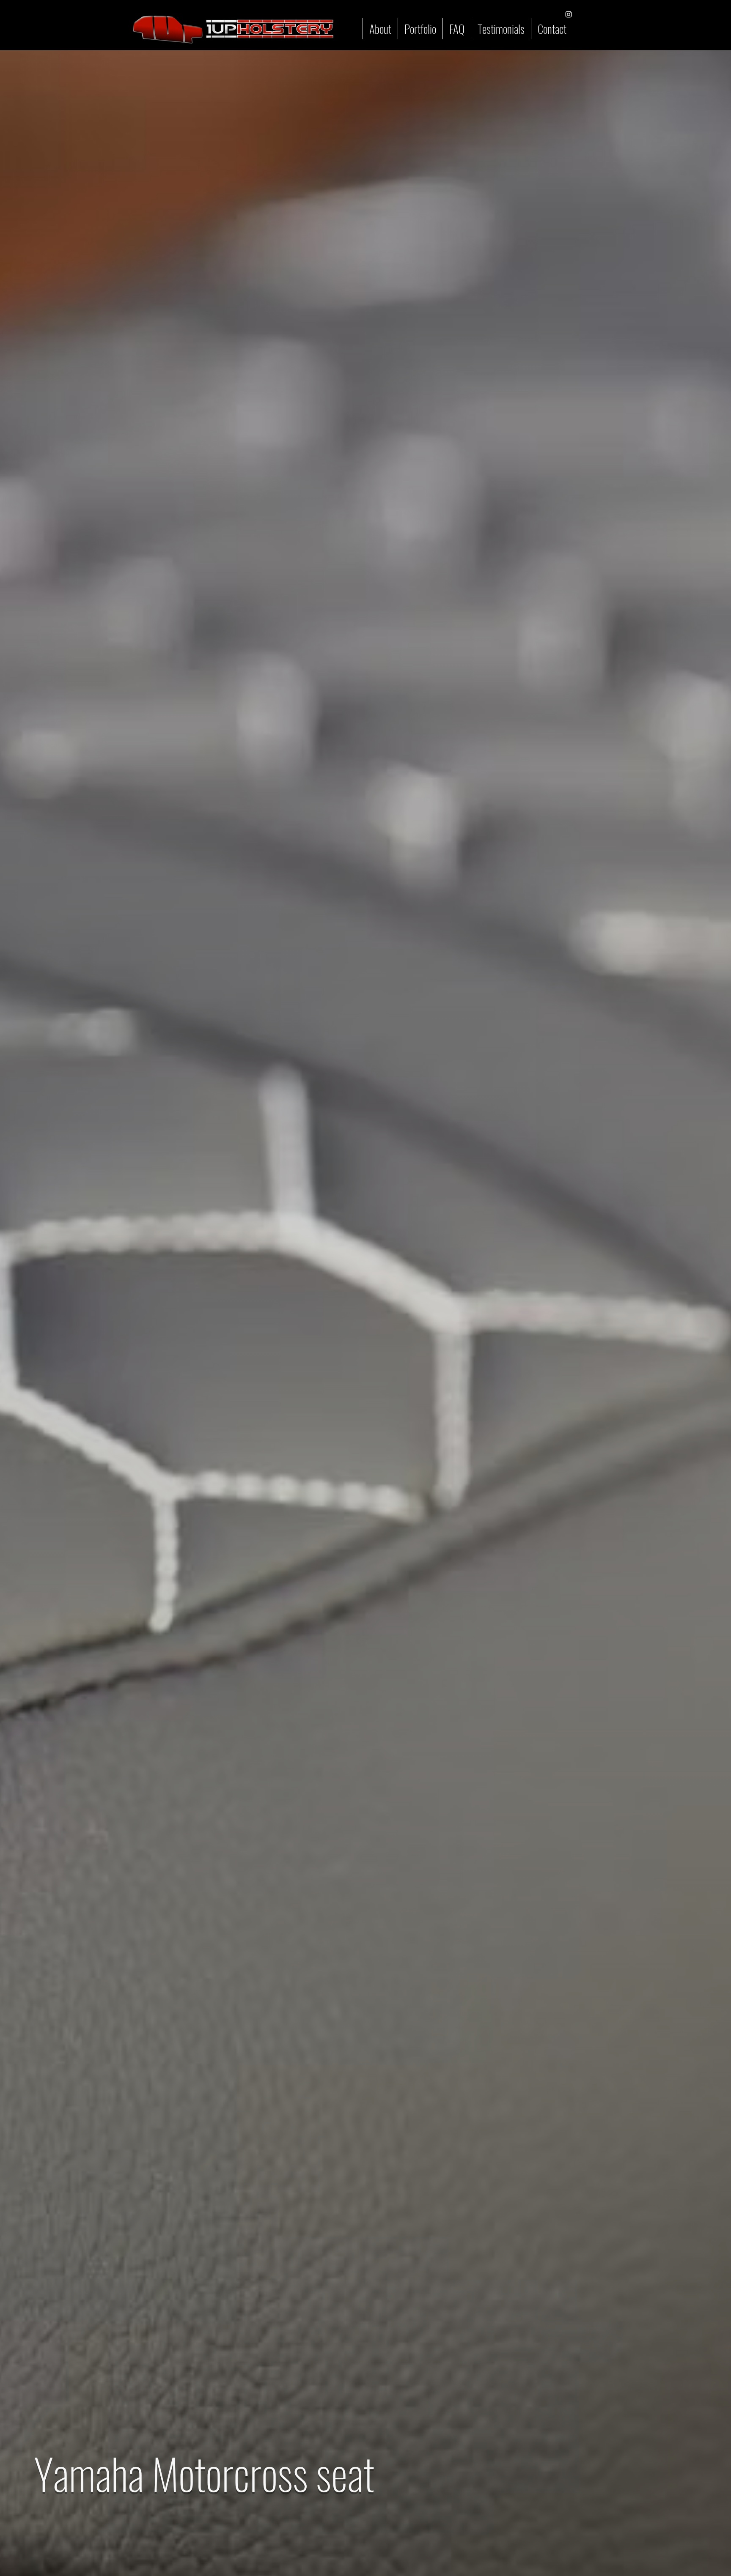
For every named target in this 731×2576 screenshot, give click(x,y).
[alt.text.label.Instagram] (569, 14)
